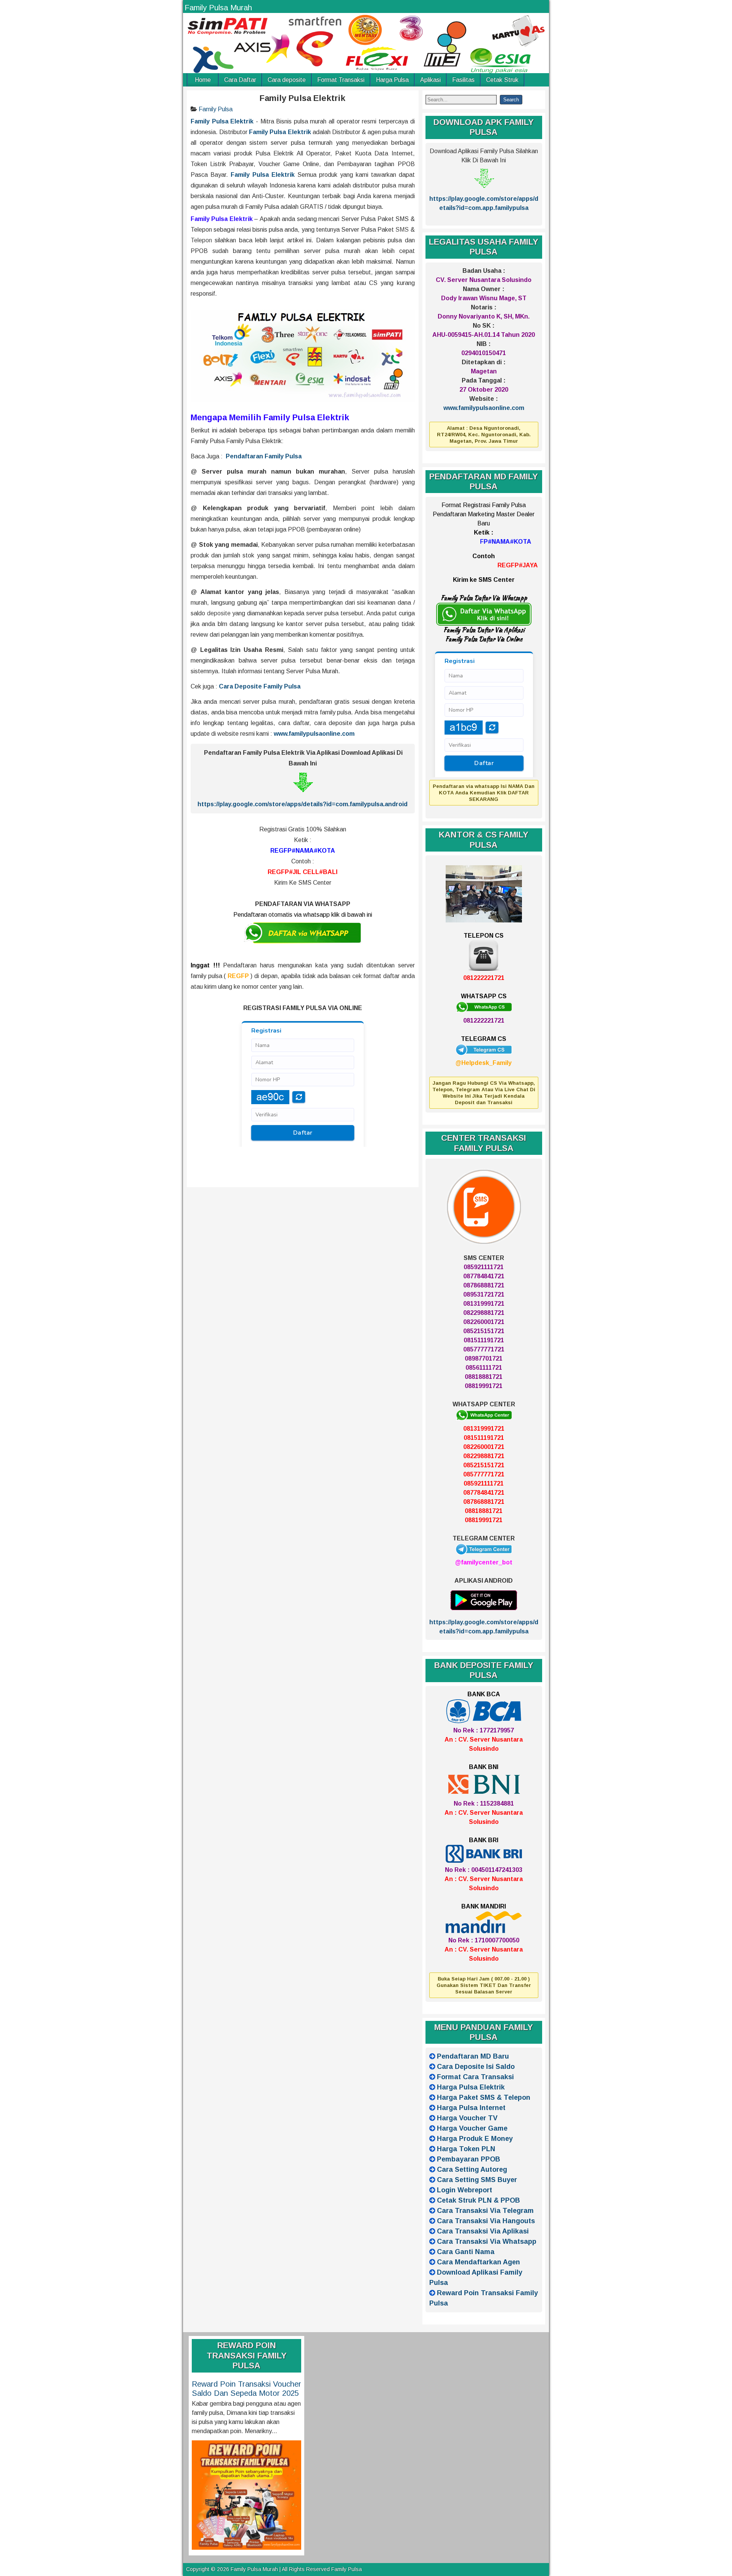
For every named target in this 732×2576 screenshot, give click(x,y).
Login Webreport (465, 2190)
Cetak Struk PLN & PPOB (478, 2200)
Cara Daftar (240, 80)
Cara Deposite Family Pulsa (260, 686)
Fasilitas (463, 80)
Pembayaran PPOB (469, 2159)
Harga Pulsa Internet (471, 2108)
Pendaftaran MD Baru (473, 2056)
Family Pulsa (216, 109)
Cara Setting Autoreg (472, 2169)
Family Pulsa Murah (218, 8)
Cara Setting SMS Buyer (477, 2180)
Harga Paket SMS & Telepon (484, 2097)
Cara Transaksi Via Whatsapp (487, 2241)
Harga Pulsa (392, 80)
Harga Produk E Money (475, 2139)
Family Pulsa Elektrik (303, 98)
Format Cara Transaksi (475, 2077)
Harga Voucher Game (472, 2128)
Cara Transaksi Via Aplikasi (483, 2231)
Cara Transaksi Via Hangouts (486, 2221)
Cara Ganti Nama (466, 2252)
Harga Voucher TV (467, 2118)
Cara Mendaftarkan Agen (478, 2262)
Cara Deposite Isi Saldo (476, 2067)
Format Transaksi (341, 80)
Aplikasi (430, 80)
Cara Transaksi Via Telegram (485, 2211)
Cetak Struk (502, 80)
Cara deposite (287, 80)
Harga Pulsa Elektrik (471, 2087)
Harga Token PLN (466, 2149)
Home (203, 80)
